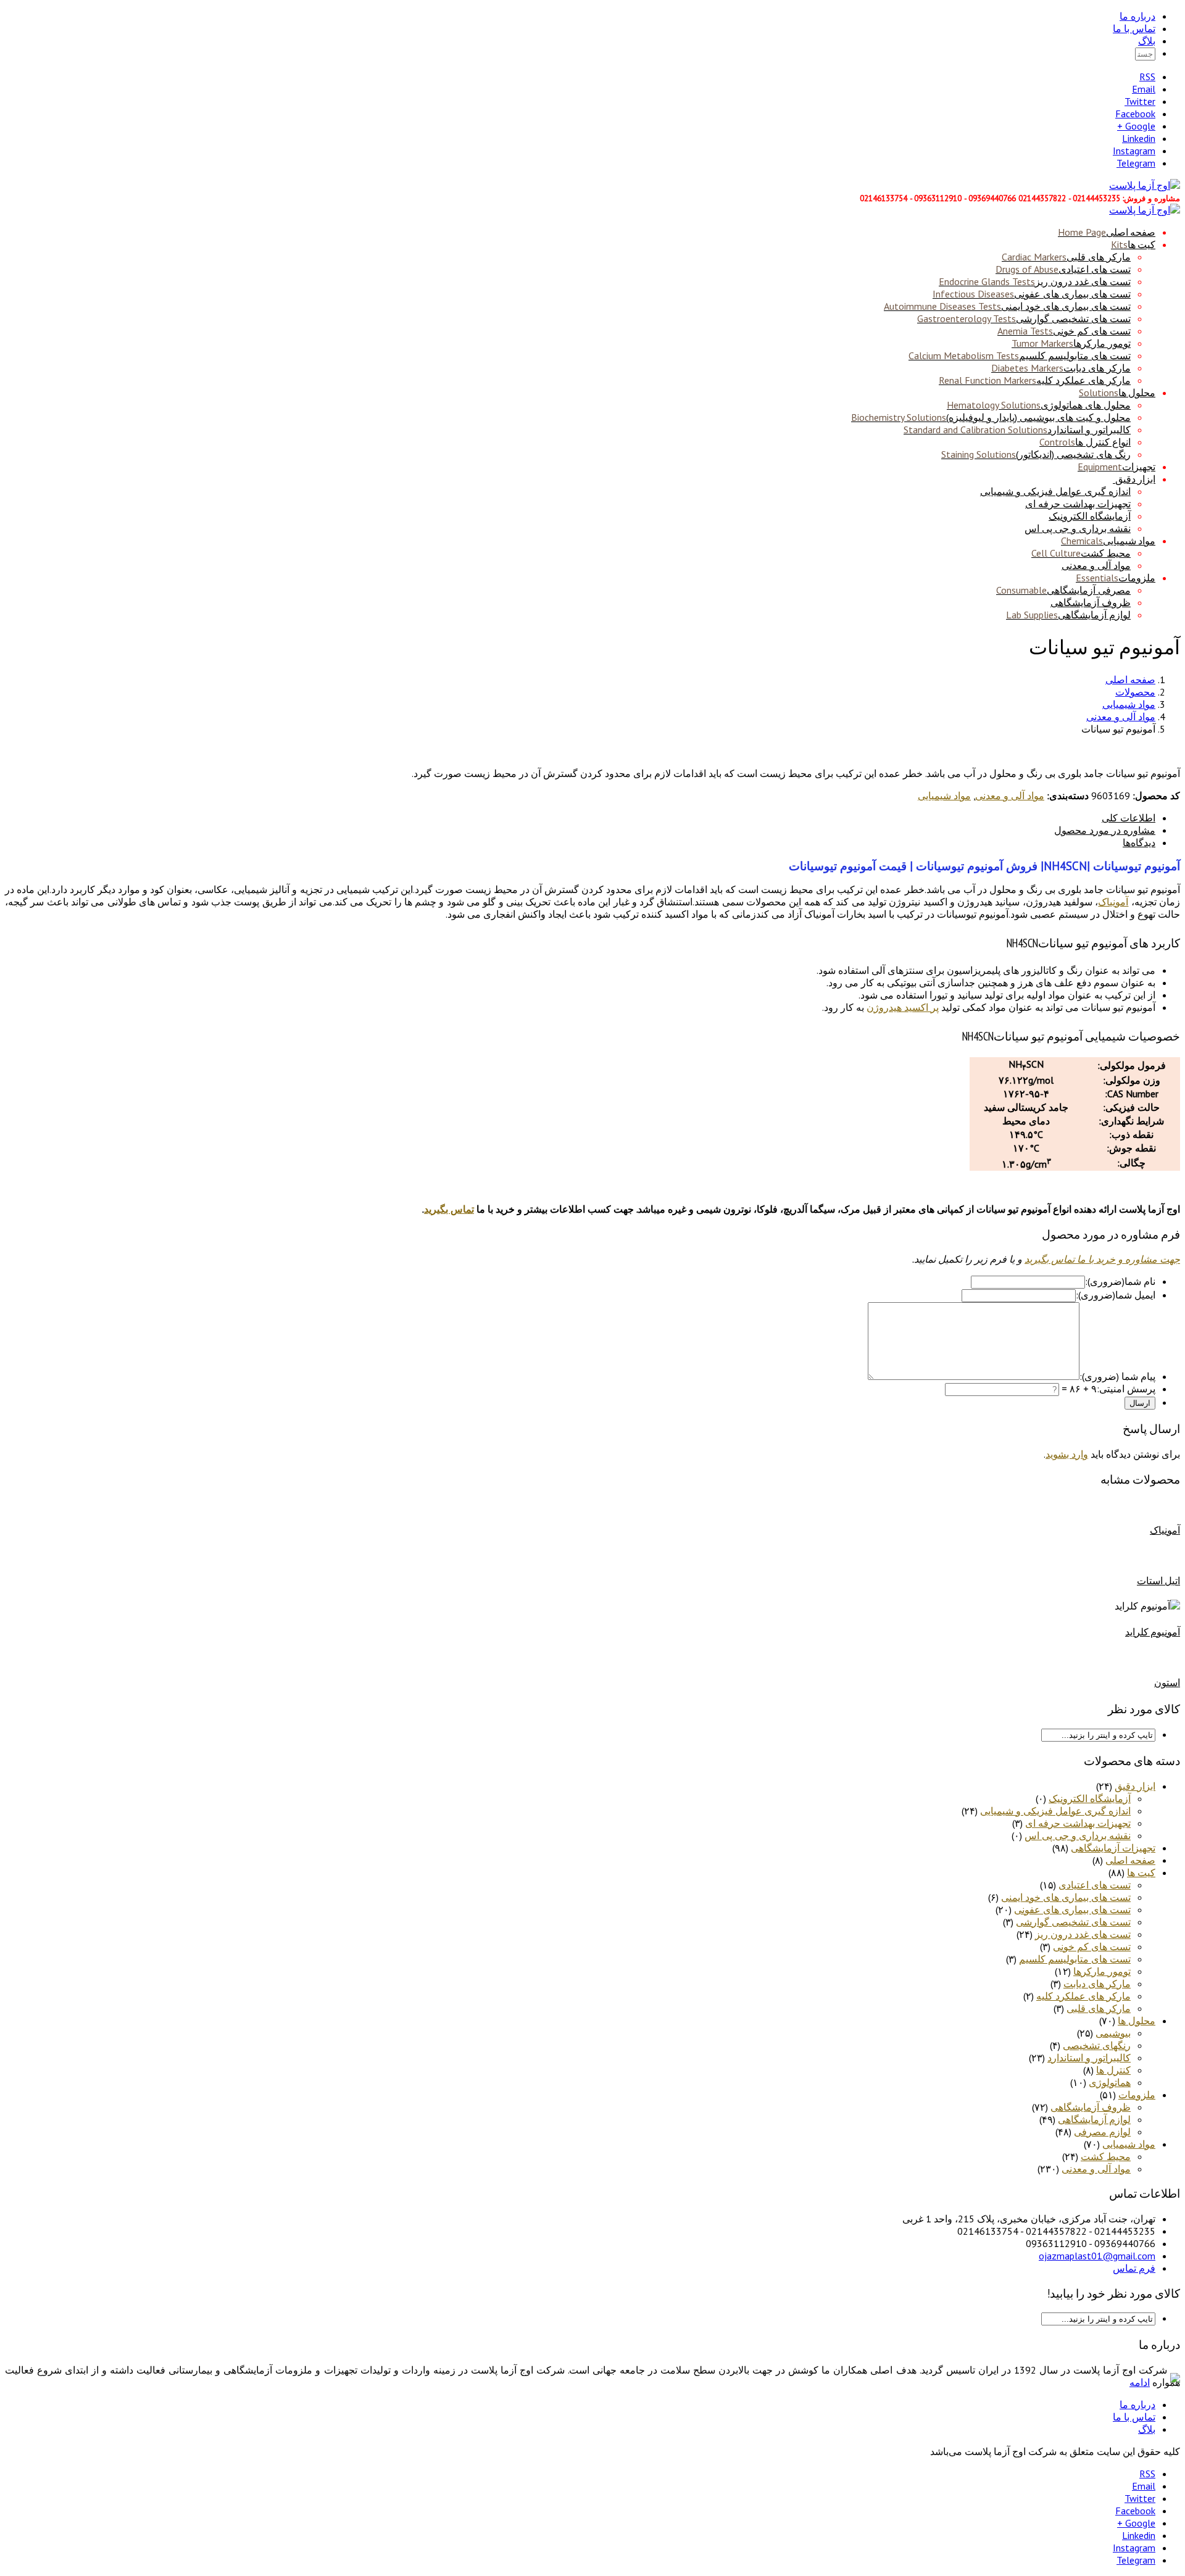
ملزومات (1116, 578)
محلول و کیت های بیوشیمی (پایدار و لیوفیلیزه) (991, 417)
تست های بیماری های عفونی (1032, 294)
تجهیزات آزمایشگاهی (1113, 1848)
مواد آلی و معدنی (1096, 565)
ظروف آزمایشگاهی (1091, 602)
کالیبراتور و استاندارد (1017, 430)
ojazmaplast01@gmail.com (1097, 2256)
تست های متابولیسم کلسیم (1020, 355)
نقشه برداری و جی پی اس (1078, 528)
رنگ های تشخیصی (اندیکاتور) (1036, 454)
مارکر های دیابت (1061, 368)
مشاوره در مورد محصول (1105, 830)
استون (1167, 1682)
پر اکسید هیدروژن (903, 1007)
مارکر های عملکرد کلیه (1035, 380)
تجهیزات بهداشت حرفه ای (1078, 504)
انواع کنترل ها (1085, 442)
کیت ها (1133, 244)
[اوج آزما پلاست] (1145, 185)
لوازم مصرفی (1102, 2132)
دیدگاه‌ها (1139, 842)
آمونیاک (1113, 902)
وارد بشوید (1067, 1454)
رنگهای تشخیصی (1097, 2045)
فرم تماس (1134, 2268)
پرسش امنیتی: (1126, 1389)
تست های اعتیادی (1063, 269)
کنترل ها (1113, 2070)
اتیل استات (1158, 1581)
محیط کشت (1081, 553)
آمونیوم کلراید (1153, 1632)
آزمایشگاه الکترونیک (1090, 516)
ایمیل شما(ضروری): (1116, 1295)
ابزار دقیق (1135, 479)
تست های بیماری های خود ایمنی (1007, 306)
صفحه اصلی (1107, 232)
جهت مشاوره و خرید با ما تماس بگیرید (1102, 1259)
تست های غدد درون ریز (1035, 281)
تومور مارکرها (1071, 343)
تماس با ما (1134, 28)
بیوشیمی (1113, 2033)
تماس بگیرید (449, 1209)
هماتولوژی (1110, 2082)
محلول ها (1117, 393)
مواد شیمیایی (1108, 541)
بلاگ (1147, 41)
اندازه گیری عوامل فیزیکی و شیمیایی (1055, 491)
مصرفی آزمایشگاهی (1063, 590)
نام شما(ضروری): (1120, 1281)
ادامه (1140, 2382)
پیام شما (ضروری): (1117, 1376)
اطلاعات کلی (1129, 818)
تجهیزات (1116, 467)
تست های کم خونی (1064, 331)
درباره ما (1137, 16)
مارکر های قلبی (1066, 257)
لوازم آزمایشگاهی (1068, 615)
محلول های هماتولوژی (1039, 405)
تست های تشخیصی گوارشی (1024, 318)
